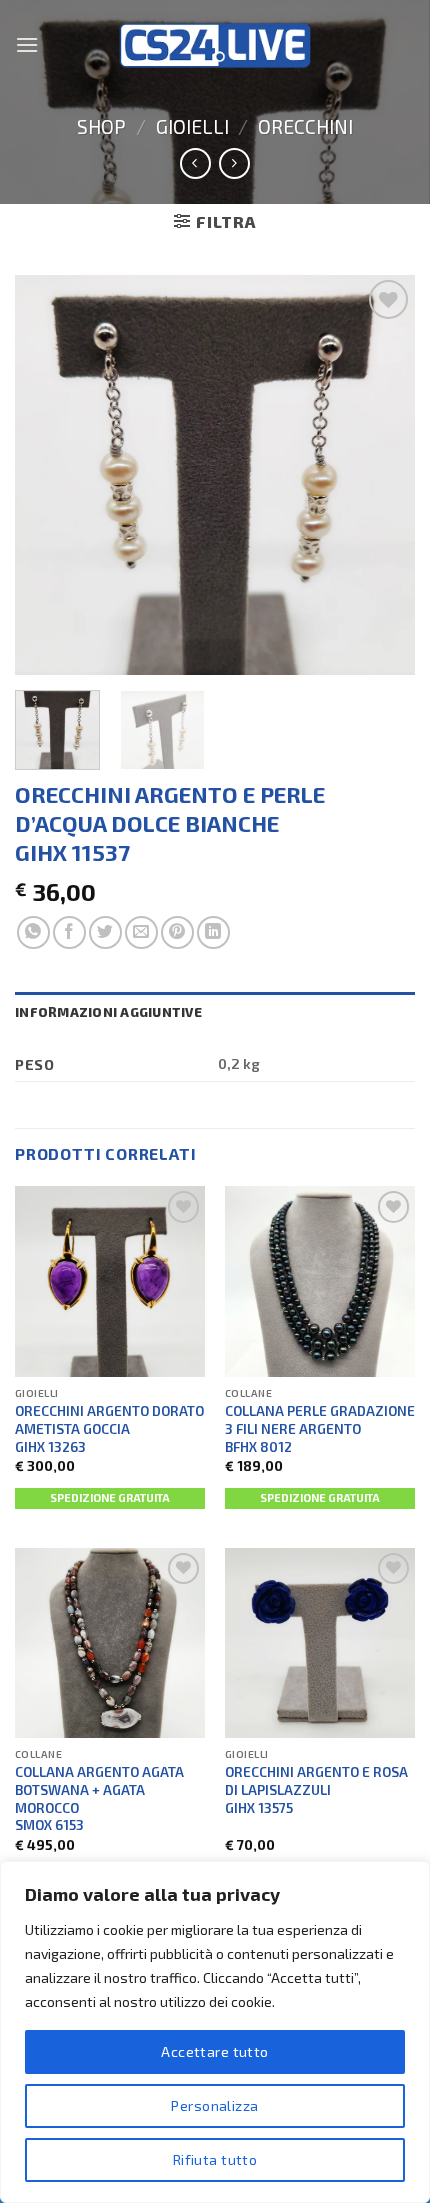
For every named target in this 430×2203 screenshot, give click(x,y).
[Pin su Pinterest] (177, 932)
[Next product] (195, 163)
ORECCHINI (305, 126)
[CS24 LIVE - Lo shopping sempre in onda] (215, 45)
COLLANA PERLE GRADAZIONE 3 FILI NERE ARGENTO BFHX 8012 (320, 1428)
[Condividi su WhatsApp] (33, 932)
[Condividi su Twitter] (105, 932)
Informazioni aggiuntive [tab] (108, 1012)
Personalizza (214, 2105)
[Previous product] (234, 163)
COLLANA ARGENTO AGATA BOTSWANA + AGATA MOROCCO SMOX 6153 (99, 1798)
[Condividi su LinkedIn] (213, 932)
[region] (215, 2032)
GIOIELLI (192, 126)
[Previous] (48, 475)
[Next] (382, 475)
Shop (101, 126)
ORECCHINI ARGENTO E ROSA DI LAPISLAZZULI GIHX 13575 (316, 1789)
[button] (27, 44)
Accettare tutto (214, 2051)
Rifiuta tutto (215, 2159)
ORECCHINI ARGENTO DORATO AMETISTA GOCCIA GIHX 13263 (109, 1428)
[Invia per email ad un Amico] (141, 932)
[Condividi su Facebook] (69, 932)
